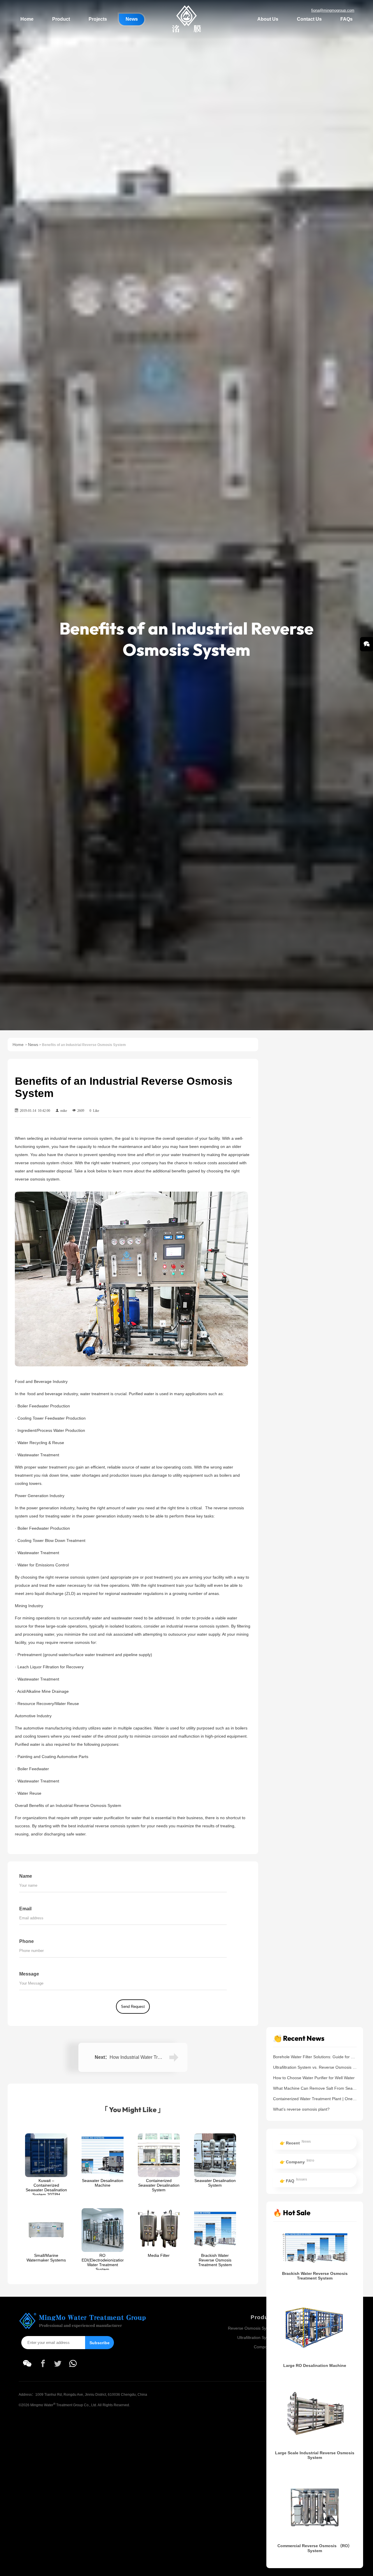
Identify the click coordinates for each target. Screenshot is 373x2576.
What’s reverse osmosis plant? (301, 2109)
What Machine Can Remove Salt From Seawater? (315, 2088)
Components (266, 2347)
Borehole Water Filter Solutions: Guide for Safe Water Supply (315, 2056)
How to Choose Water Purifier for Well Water (314, 2077)
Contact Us (309, 19)
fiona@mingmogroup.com (333, 10)
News (132, 19)
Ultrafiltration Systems (257, 2338)
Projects (98, 19)
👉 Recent (295, 2142)
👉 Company (297, 2161)
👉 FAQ (293, 2180)
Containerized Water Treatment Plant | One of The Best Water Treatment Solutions (315, 2098)
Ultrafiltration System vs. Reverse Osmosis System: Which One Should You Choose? (315, 2067)
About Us (268, 19)
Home (27, 19)
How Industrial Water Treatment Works (149, 2057)
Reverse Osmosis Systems (253, 2328)
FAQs (346, 19)
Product (61, 19)
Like (94, 1110)
